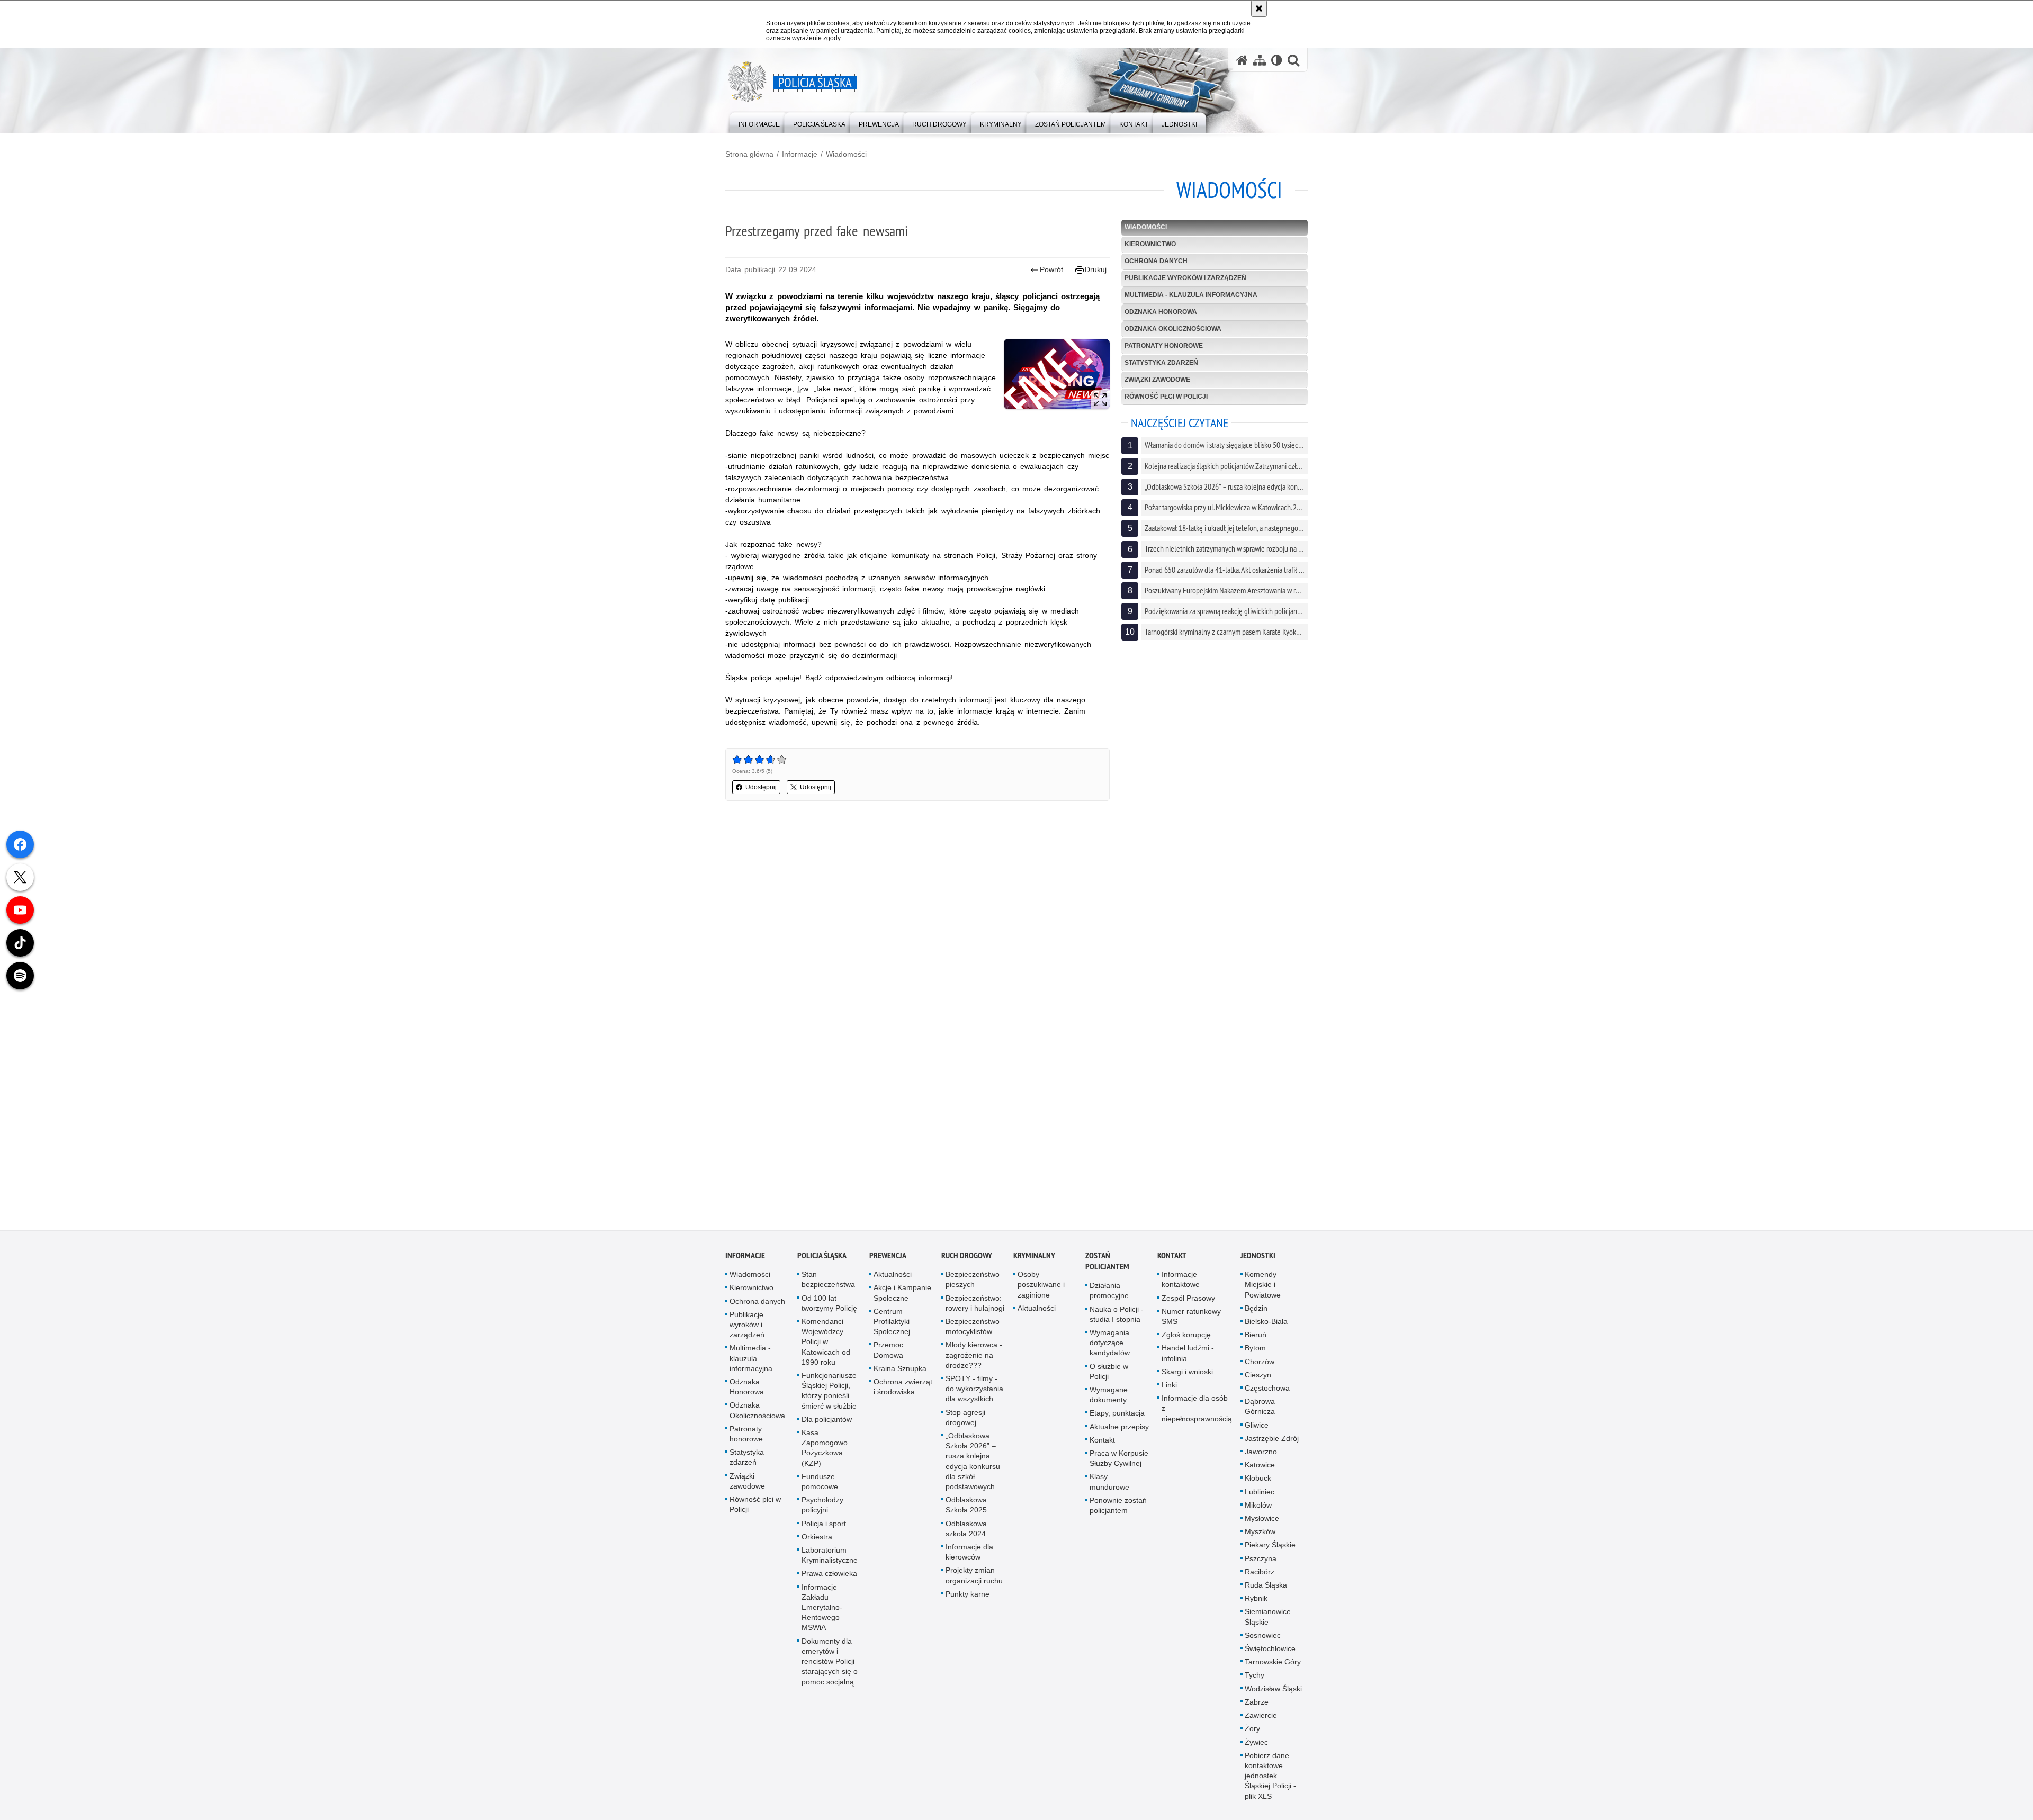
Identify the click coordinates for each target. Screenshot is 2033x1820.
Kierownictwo (1150, 244)
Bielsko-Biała (1266, 1333)
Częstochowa (1267, 1400)
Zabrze (1257, 1714)
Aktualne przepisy (1119, 1438)
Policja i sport (824, 1535)
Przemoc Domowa (888, 1361)
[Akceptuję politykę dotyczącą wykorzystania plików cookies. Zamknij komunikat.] (1259, 8)
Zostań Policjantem (1107, 1273)
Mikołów (1258, 1516)
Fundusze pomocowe (820, 1493)
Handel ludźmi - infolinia (1188, 1364)
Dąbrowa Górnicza (1260, 1418)
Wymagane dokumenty (1109, 1406)
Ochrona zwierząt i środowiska (903, 1398)
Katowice (1260, 1476)
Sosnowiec (1263, 1646)
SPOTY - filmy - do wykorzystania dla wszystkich (974, 1400)
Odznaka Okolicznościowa (1173, 329)
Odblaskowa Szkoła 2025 (966, 1516)
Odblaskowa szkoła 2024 (966, 1540)
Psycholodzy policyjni (822, 1516)
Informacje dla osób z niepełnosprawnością (1197, 1420)
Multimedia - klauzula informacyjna (1191, 295)
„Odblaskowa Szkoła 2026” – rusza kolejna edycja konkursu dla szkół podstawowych (973, 1473)
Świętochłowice (1270, 1660)
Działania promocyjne (1109, 1302)
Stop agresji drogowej (965, 1429)
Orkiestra (817, 1548)
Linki (1169, 1396)
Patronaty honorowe (1164, 346)
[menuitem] (759, 122)
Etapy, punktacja (1117, 1425)
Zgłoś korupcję (1186, 1346)
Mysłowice (1262, 1530)
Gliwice (1257, 1436)
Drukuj (1096, 269)
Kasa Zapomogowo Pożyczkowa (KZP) (825, 1459)
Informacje (800, 154)
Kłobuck (1258, 1490)
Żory (1252, 1740)
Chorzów (1260, 1373)
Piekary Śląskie (1270, 1556)
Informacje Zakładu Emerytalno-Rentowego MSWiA (822, 1619)
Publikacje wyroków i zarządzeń (1185, 278)
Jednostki (1258, 1267)
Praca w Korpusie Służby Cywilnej (1119, 1470)
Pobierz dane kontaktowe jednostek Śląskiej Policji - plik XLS (1270, 1787)
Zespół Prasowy (1188, 1309)
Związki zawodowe (1157, 380)
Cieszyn (1258, 1386)
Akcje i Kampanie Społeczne (902, 1304)
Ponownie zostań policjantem (1118, 1516)
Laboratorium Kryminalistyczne (830, 1567)
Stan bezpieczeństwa (828, 1291)
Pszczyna (1261, 1570)
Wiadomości (846, 154)
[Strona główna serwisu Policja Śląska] (1242, 60)
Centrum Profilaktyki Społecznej (892, 1332)
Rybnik (1256, 1610)
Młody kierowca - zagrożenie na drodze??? (974, 1366)
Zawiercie (1261, 1727)
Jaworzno (1261, 1463)
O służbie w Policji (1109, 1382)
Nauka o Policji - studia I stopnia (1117, 1325)
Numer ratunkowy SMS (1191, 1327)
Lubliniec (1260, 1503)
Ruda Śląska (1266, 1597)
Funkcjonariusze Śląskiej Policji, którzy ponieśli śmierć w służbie (829, 1402)
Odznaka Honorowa (1161, 312)
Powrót (1051, 269)
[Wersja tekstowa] (1277, 60)
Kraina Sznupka (900, 1380)
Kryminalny (1034, 1267)
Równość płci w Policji (1166, 397)
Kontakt (1102, 1451)
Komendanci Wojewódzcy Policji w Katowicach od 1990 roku (826, 1353)
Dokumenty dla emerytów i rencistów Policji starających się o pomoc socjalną (830, 1673)
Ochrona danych (1156, 261)
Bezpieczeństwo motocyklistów (973, 1338)
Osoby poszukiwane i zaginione (1041, 1296)
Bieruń (1256, 1346)
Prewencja (888, 1267)
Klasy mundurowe (1109, 1493)
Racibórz (1260, 1583)
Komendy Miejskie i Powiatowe (1263, 1296)
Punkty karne (968, 1605)
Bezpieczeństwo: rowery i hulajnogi (975, 1314)
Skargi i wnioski (1187, 1383)
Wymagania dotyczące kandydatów (1110, 1354)
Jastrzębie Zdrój (1272, 1449)
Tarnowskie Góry (1273, 1673)
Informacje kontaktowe (1181, 1291)
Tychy (1254, 1687)
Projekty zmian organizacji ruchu (974, 1587)
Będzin (1256, 1319)
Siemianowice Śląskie (1268, 1628)
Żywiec (1256, 1753)
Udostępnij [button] (761, 787)
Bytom (1255, 1359)
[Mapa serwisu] (1260, 60)
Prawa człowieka (829, 1585)
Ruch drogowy (967, 1267)
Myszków (1260, 1543)
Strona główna (749, 154)
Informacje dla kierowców (969, 1564)
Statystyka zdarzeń (1161, 363)
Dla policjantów (827, 1430)
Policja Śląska (822, 1267)
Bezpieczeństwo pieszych (973, 1291)
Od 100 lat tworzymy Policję (829, 1314)
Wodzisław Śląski (1273, 1700)
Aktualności (893, 1286)
